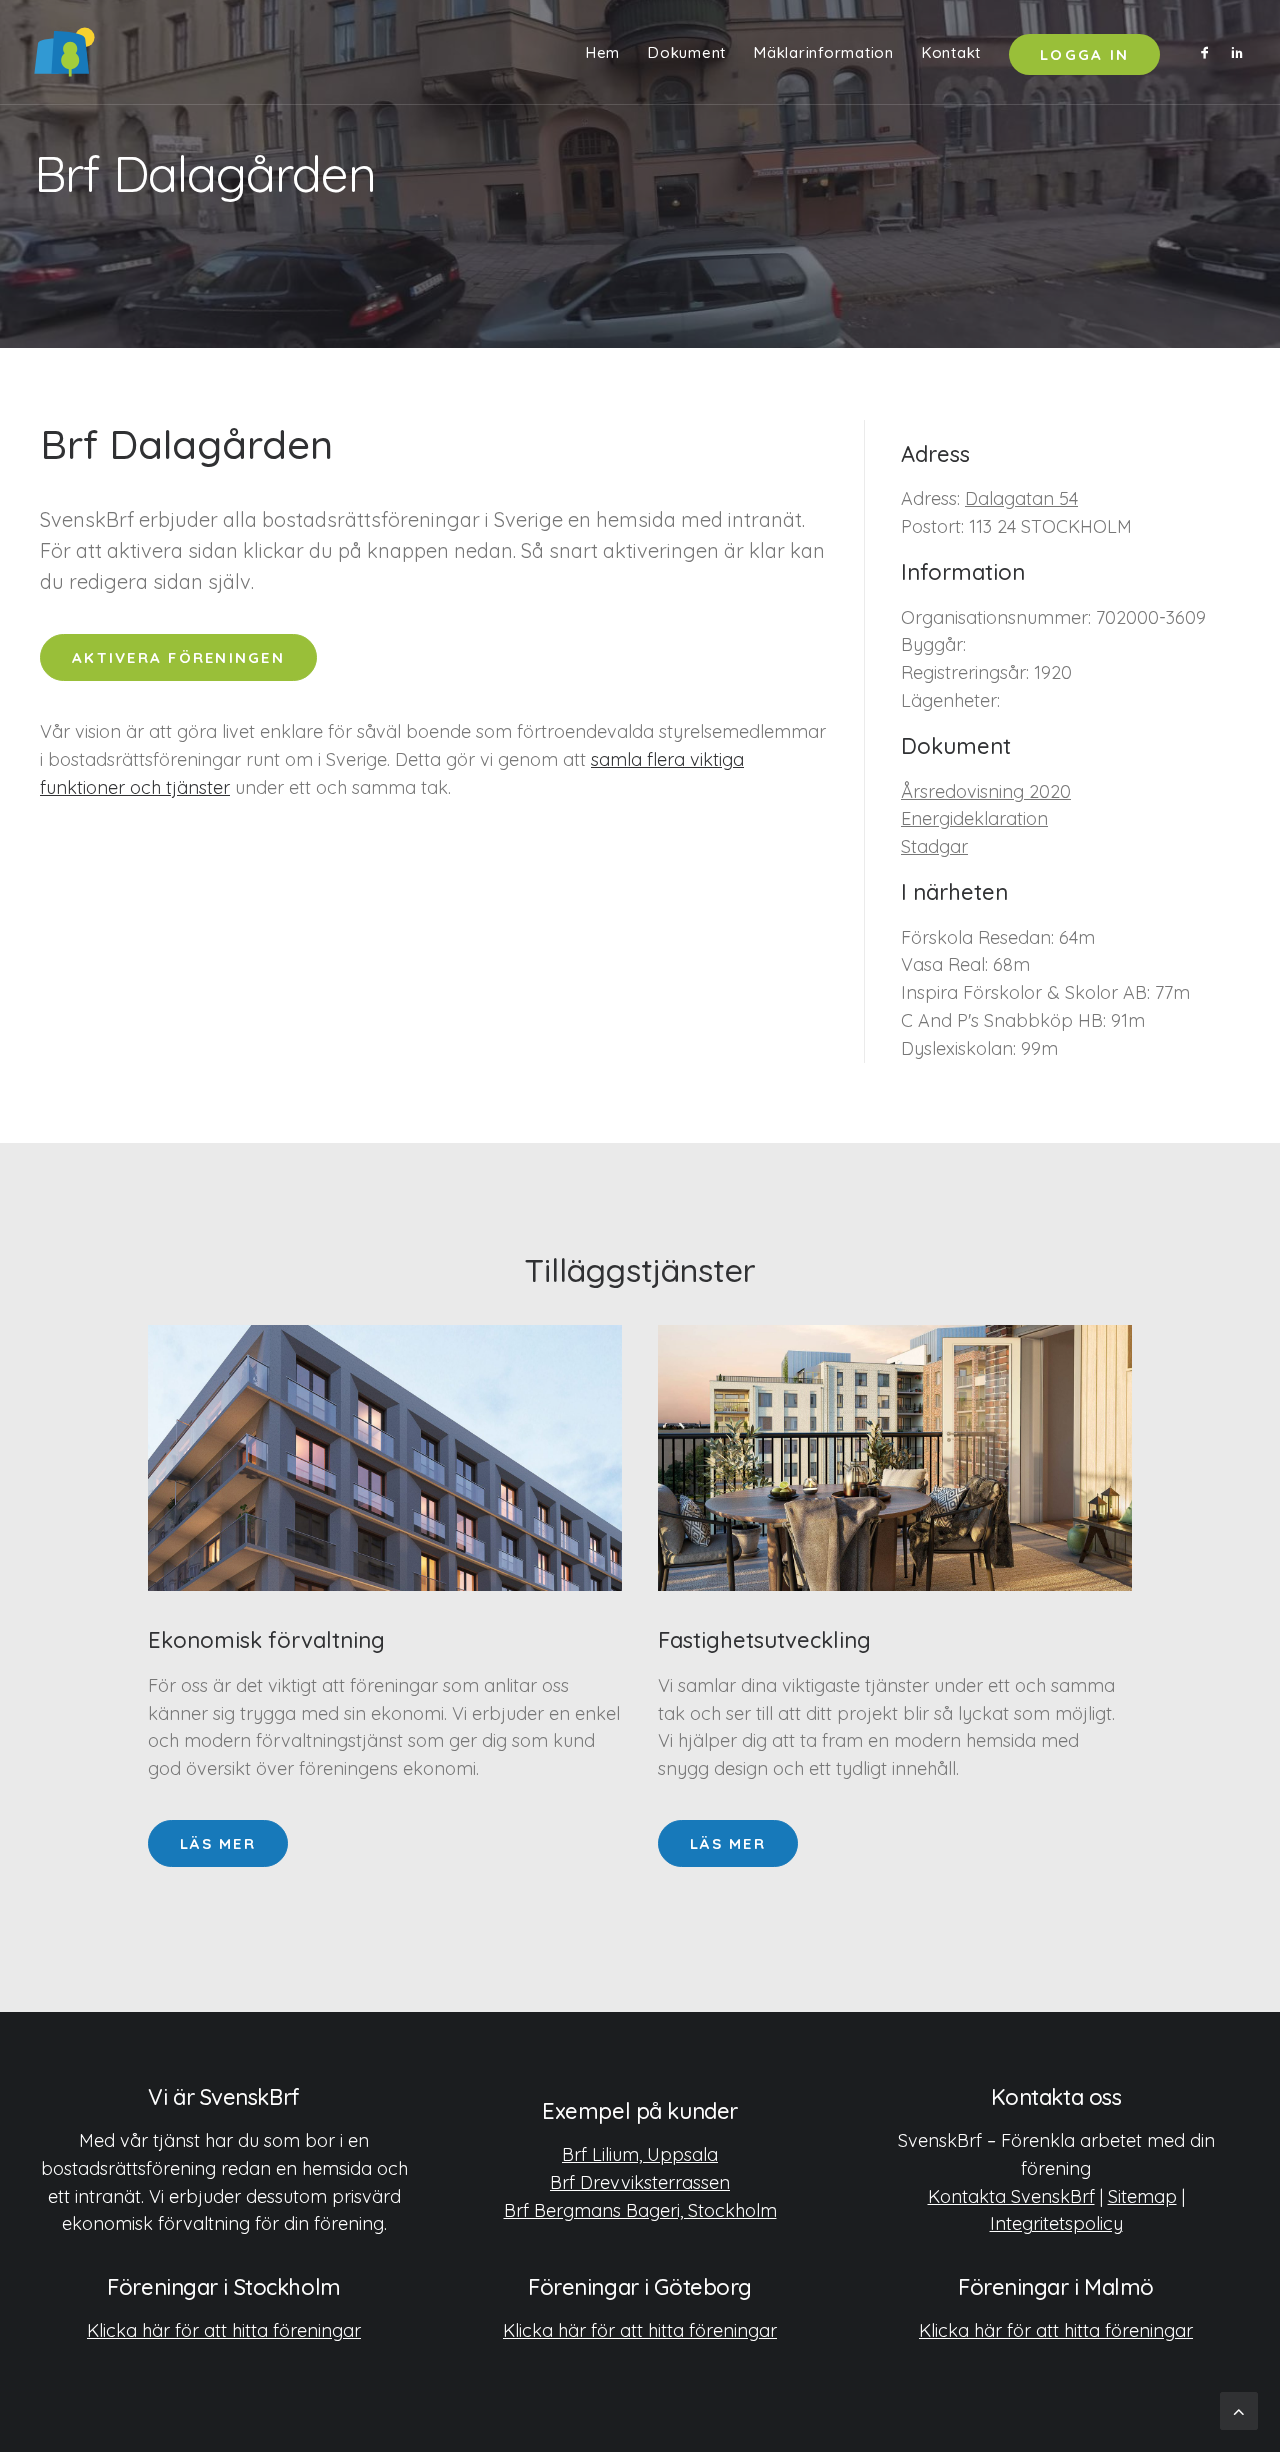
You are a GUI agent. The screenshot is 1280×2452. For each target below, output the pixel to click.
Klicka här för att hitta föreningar (224, 2330)
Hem (603, 52)
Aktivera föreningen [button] (178, 657)
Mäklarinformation (824, 52)
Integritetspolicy (1056, 2223)
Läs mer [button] (218, 1843)
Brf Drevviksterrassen (640, 2182)
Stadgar (934, 846)
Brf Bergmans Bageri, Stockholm (640, 2210)
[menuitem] (603, 52)
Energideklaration (974, 818)
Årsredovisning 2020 (986, 791)
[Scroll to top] (1239, 2409)
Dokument (687, 52)
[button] (1208, 52)
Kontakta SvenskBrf (1011, 2196)
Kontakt (951, 52)
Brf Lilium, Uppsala (640, 2154)
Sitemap (1142, 2196)
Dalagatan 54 (1021, 498)
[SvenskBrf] (64, 52)
